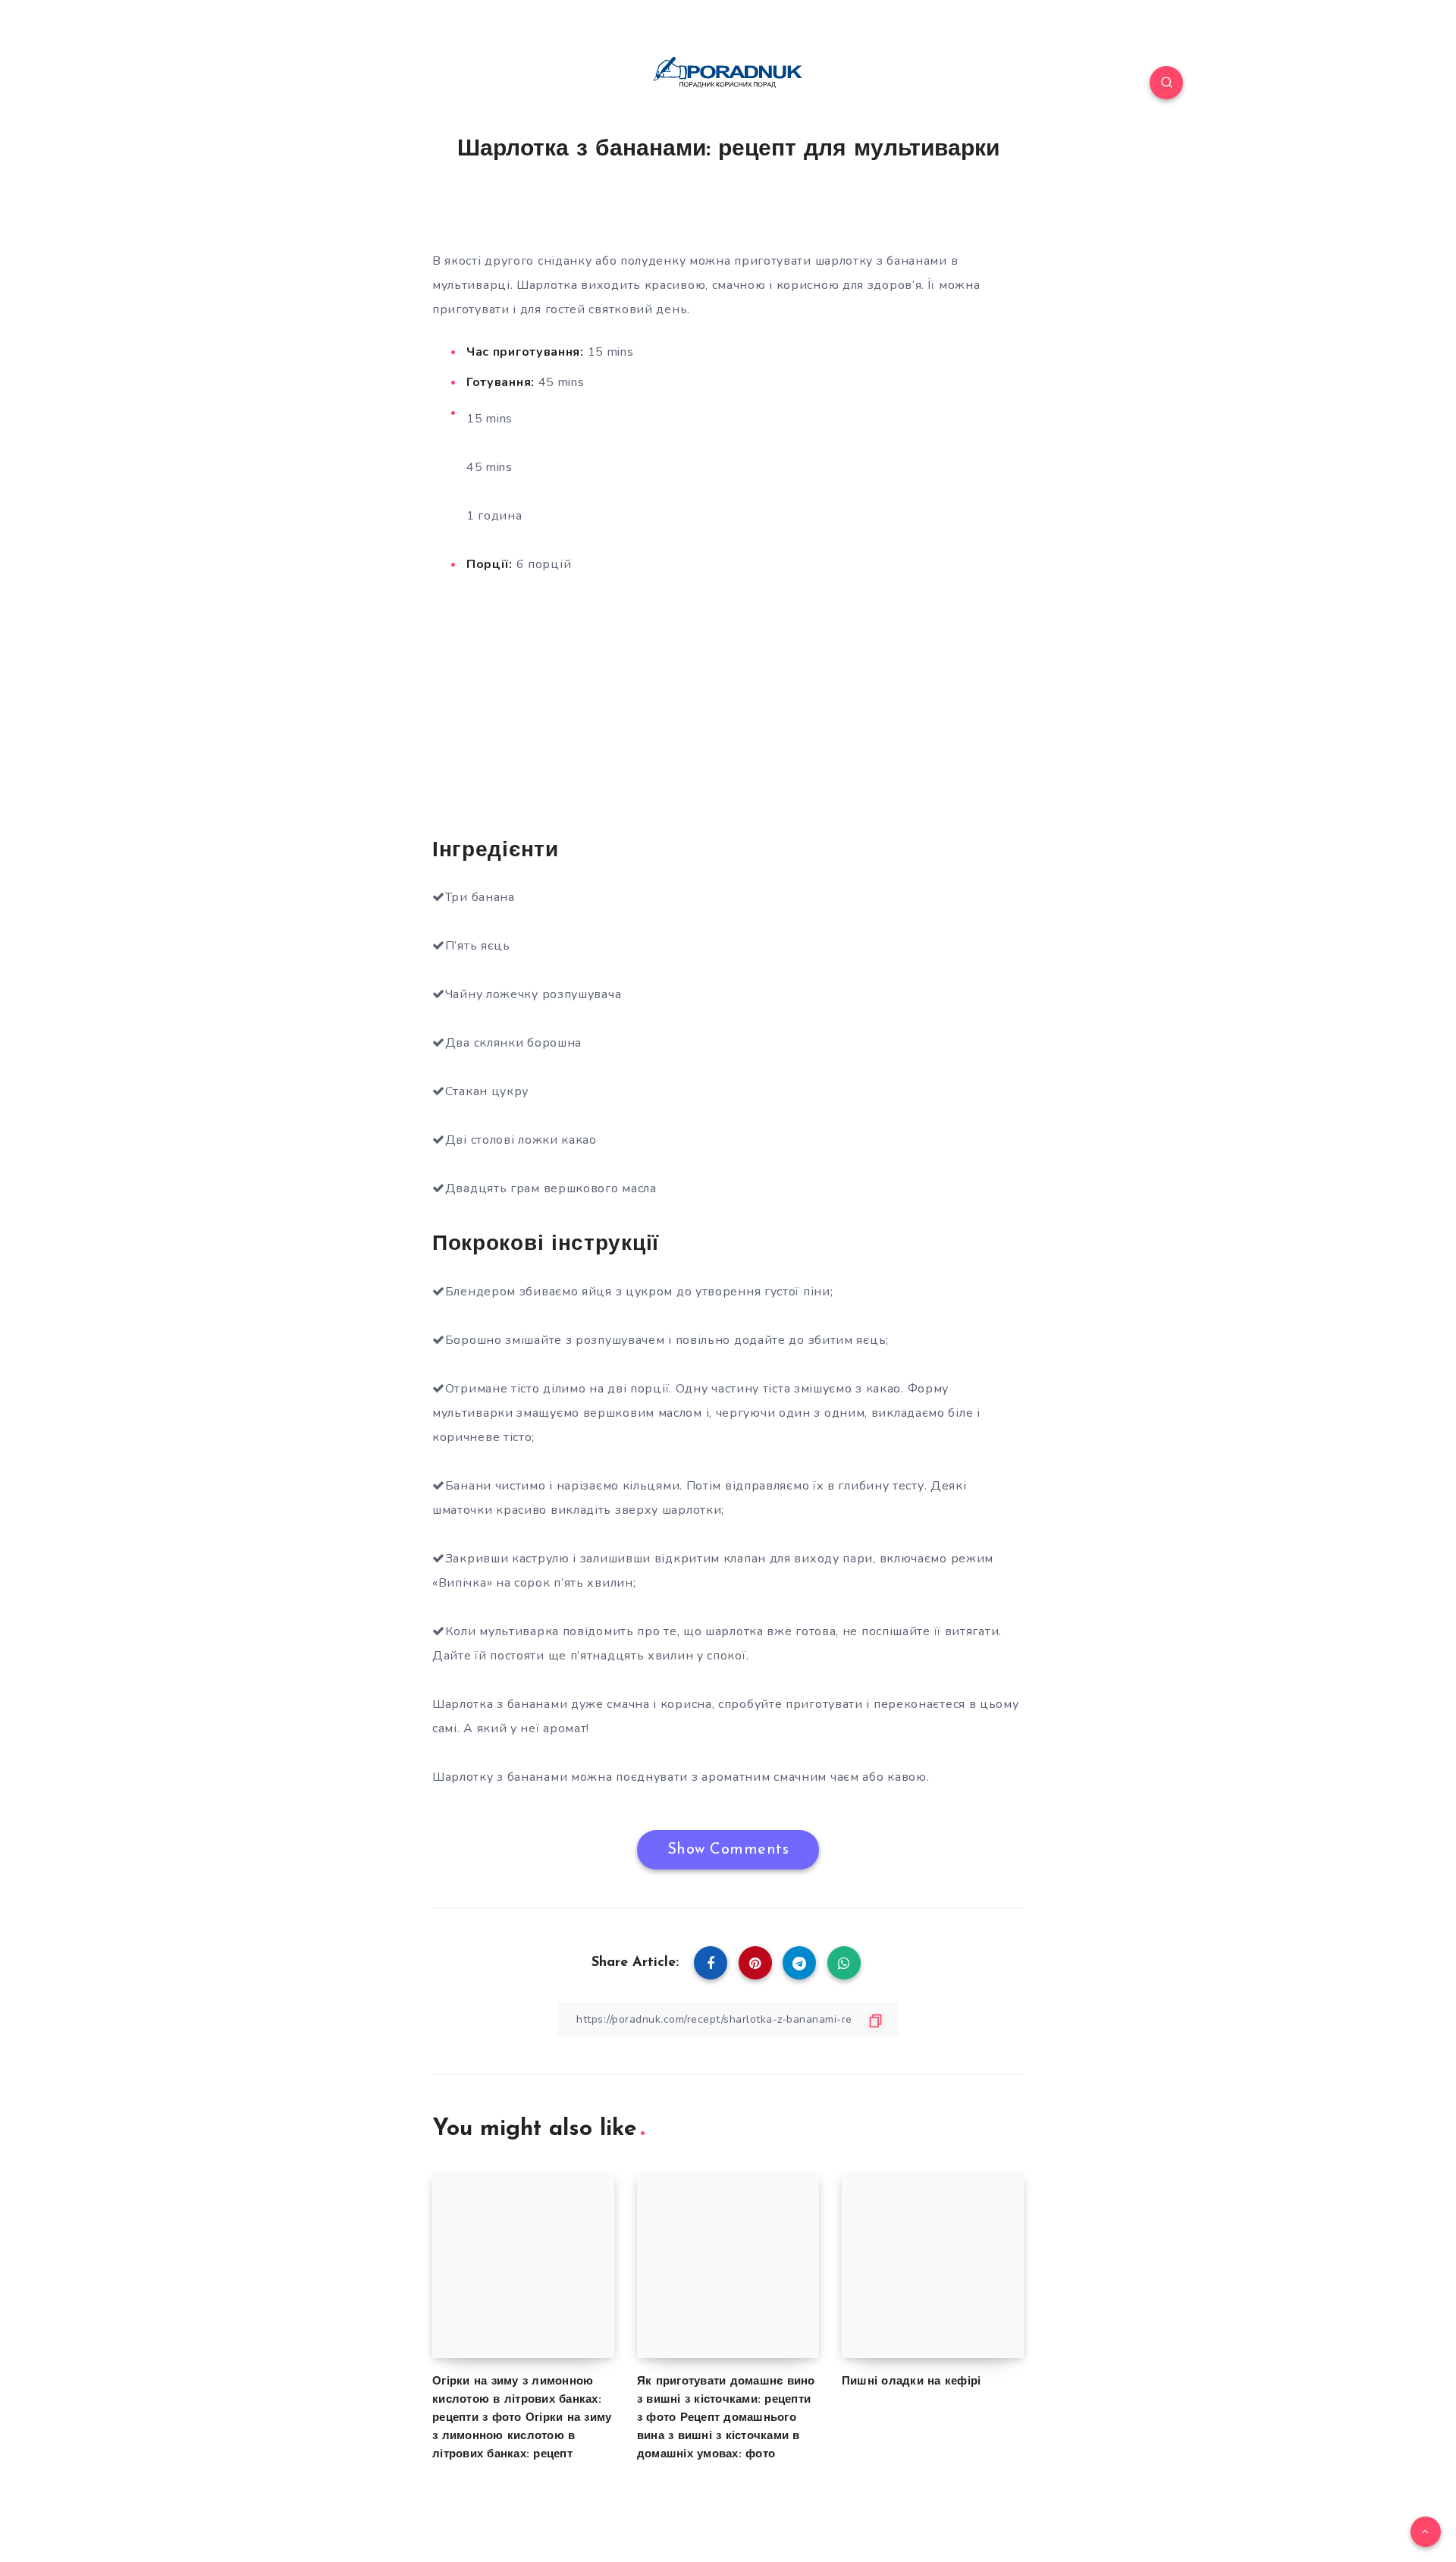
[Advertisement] (728, 704)
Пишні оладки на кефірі (912, 2382)
